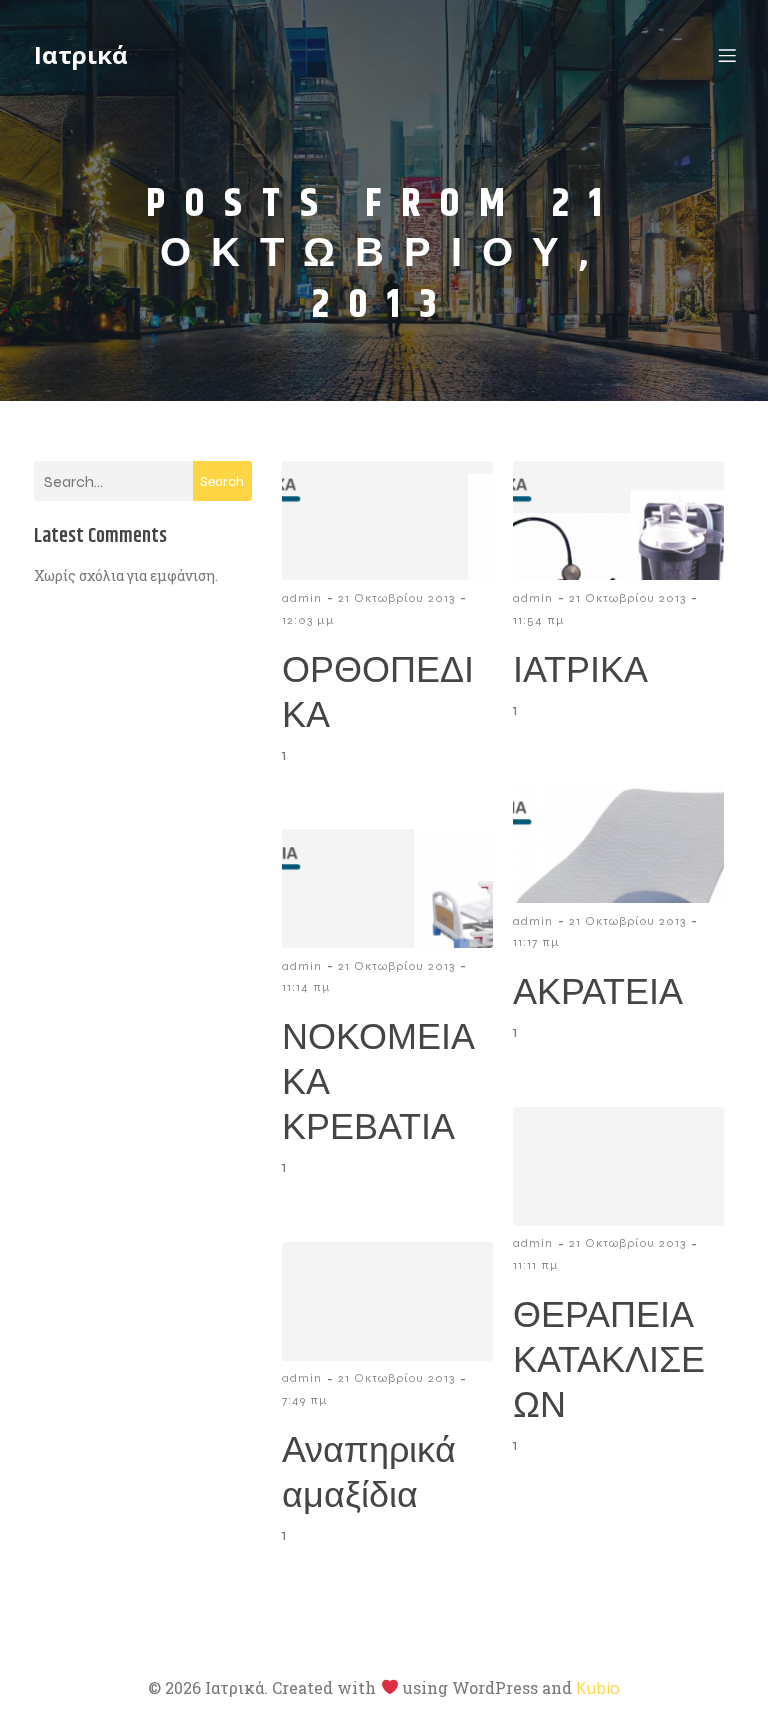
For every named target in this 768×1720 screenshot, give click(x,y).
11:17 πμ (536, 942)
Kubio (598, 1688)
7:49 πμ (305, 1400)
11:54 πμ (539, 620)
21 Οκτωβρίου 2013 (396, 598)
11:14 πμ (306, 987)
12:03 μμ (308, 620)
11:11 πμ (536, 1265)
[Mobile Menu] (727, 55)
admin (302, 598)
